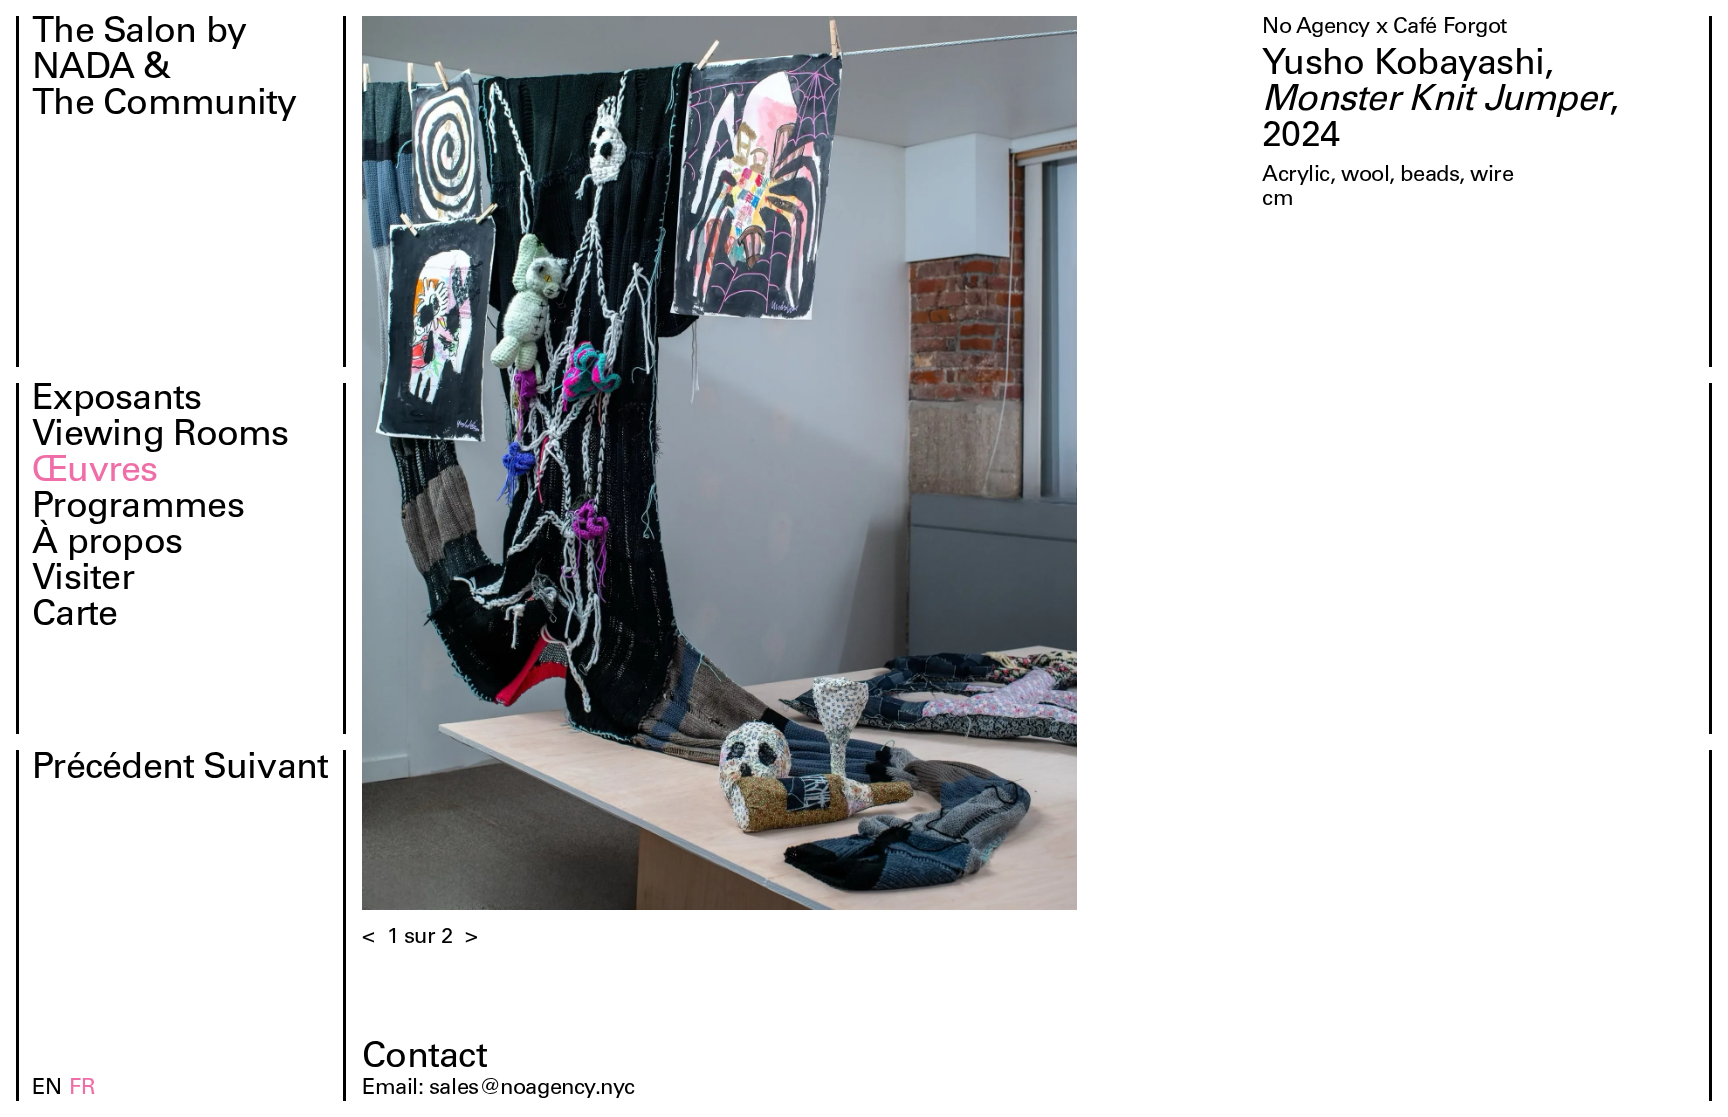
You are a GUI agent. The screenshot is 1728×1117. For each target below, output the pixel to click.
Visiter (83, 581)
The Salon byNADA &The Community (164, 70)
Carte (74, 617)
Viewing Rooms (160, 437)
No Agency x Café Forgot (1384, 28)
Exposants (117, 401)
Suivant (266, 770)
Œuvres (95, 473)
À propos (107, 545)
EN (46, 1089)
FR (82, 1089)
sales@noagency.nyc (532, 1089)
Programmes (138, 509)
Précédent (113, 770)
